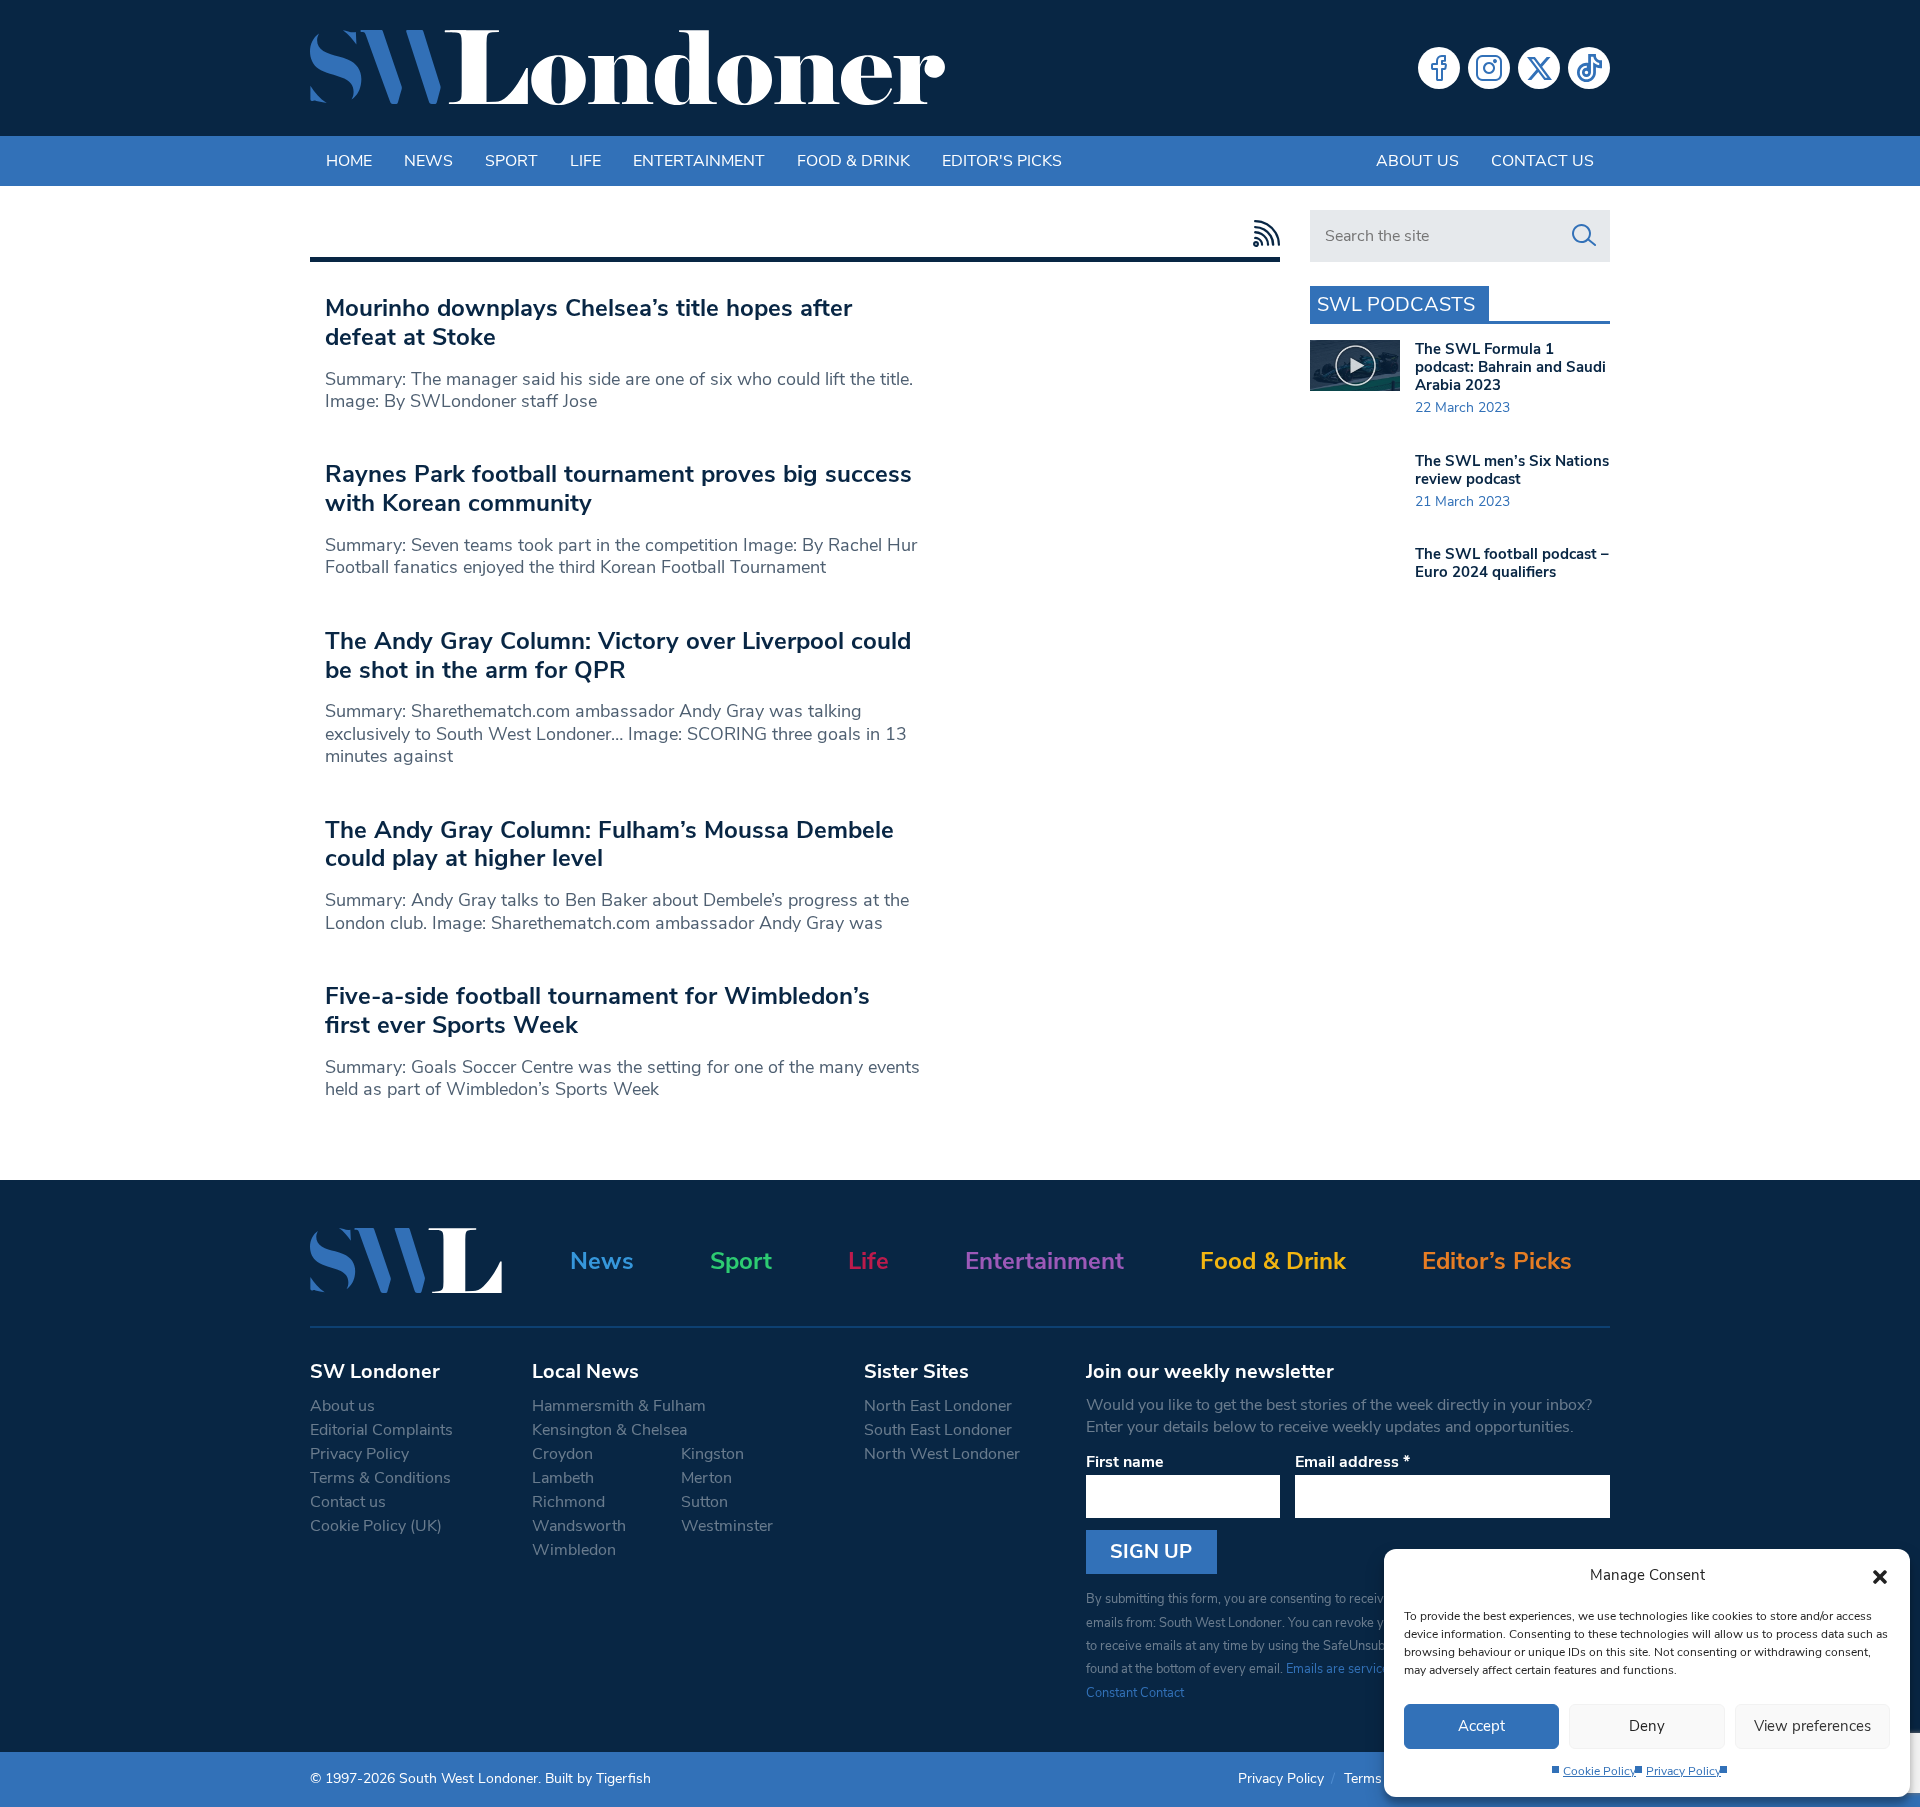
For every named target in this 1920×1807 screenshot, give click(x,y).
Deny (1647, 1726)
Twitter (1539, 68)
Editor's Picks (1002, 161)
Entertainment (699, 161)
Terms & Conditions (380, 1478)
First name (1125, 1462)
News (428, 161)
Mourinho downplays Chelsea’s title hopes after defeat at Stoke (588, 322)
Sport (511, 161)
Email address (1352, 1462)
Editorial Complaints (381, 1430)
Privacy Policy (1683, 1771)
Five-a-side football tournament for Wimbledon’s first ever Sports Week (597, 1010)
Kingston (712, 1454)
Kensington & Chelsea (609, 1430)
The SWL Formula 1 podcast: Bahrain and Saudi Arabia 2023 (1510, 367)
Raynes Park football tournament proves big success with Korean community (618, 488)
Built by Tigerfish (598, 1778)
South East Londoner (938, 1430)
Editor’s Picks (1497, 1261)
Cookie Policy (1599, 1771)
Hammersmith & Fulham (619, 1406)
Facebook (1439, 68)
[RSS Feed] (1261, 233)
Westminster (727, 1526)
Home (349, 161)
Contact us (1542, 161)
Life (585, 161)
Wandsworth (579, 1526)
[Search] (1584, 236)
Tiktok (1589, 68)
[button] (1880, 1575)
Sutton (704, 1502)
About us (1417, 161)
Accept (1481, 1726)
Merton (706, 1478)
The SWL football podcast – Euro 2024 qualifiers (1512, 563)
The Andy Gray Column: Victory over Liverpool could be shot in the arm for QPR (618, 655)
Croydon (562, 1454)
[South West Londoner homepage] (627, 68)
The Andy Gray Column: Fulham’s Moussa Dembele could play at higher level (609, 844)
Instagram (1489, 68)
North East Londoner (938, 1406)
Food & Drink (853, 161)
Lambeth (563, 1478)
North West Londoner (942, 1454)
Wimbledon (574, 1550)
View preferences (1812, 1726)
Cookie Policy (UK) (376, 1526)
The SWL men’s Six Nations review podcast (1512, 470)
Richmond (568, 1502)
